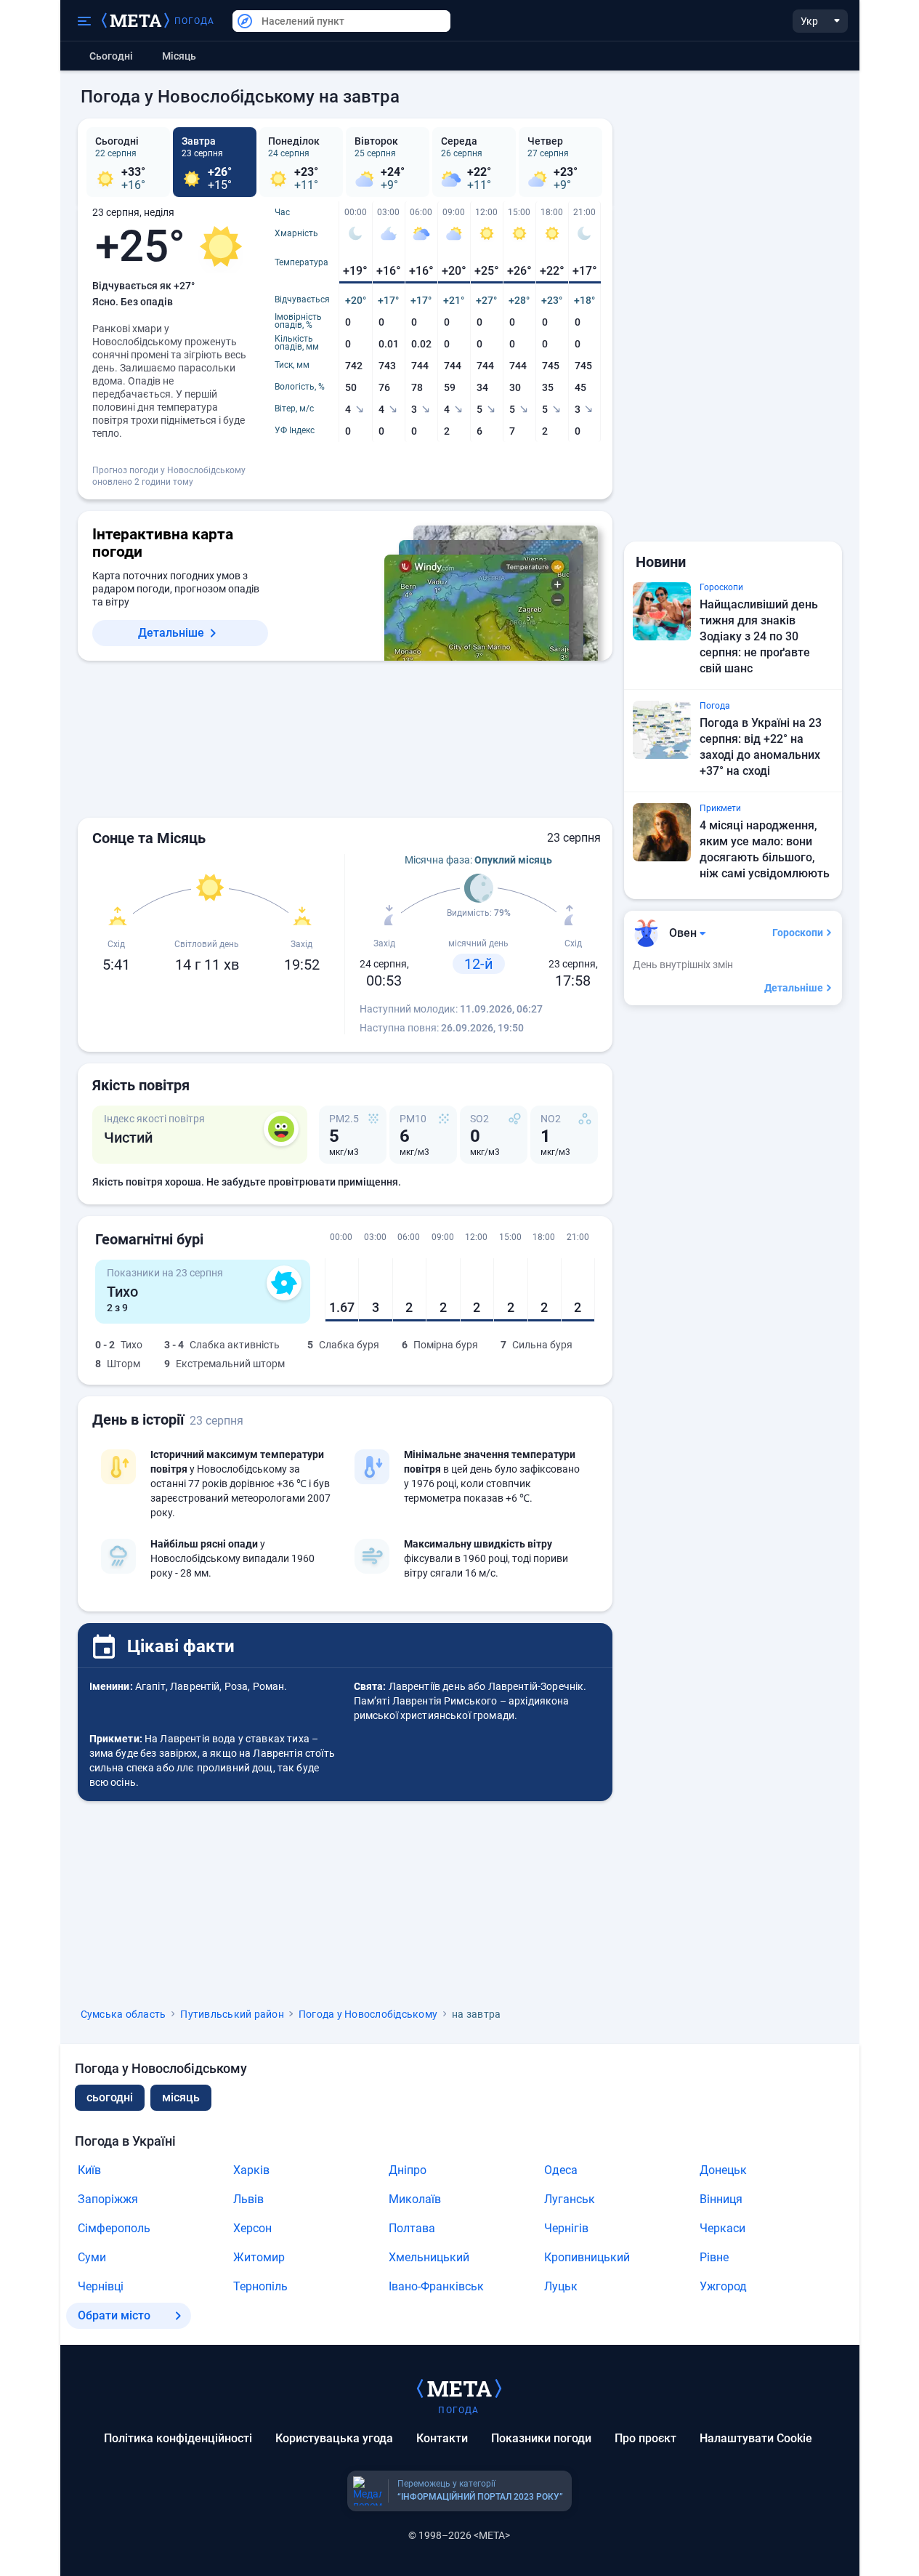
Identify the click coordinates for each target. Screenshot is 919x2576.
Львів (248, 2199)
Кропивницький (587, 2257)
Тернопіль (260, 2286)
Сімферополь (114, 2228)
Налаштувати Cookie (756, 2438)
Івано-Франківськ (436, 2286)
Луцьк (561, 2286)
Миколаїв (415, 2199)
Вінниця (721, 2199)
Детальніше (171, 633)
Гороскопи (798, 933)
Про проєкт (645, 2438)
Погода (195, 21)
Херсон (252, 2228)
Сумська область (124, 2014)
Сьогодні (111, 56)
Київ (89, 2170)
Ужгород (723, 2286)
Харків (251, 2170)
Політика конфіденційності (178, 2438)
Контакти (442, 2438)
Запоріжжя (108, 2199)
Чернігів (566, 2228)
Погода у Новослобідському (368, 2014)
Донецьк (723, 2170)
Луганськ (570, 2199)
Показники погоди (541, 2438)
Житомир (259, 2257)
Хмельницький (429, 2257)
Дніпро (408, 2170)
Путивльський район (232, 2014)
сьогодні (110, 2097)
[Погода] (459, 2388)
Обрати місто (114, 2315)
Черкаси (722, 2228)
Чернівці (101, 2286)
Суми (92, 2257)
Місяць (179, 56)
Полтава (412, 2228)
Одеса (561, 2170)
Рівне (714, 2257)
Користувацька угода (334, 2438)
